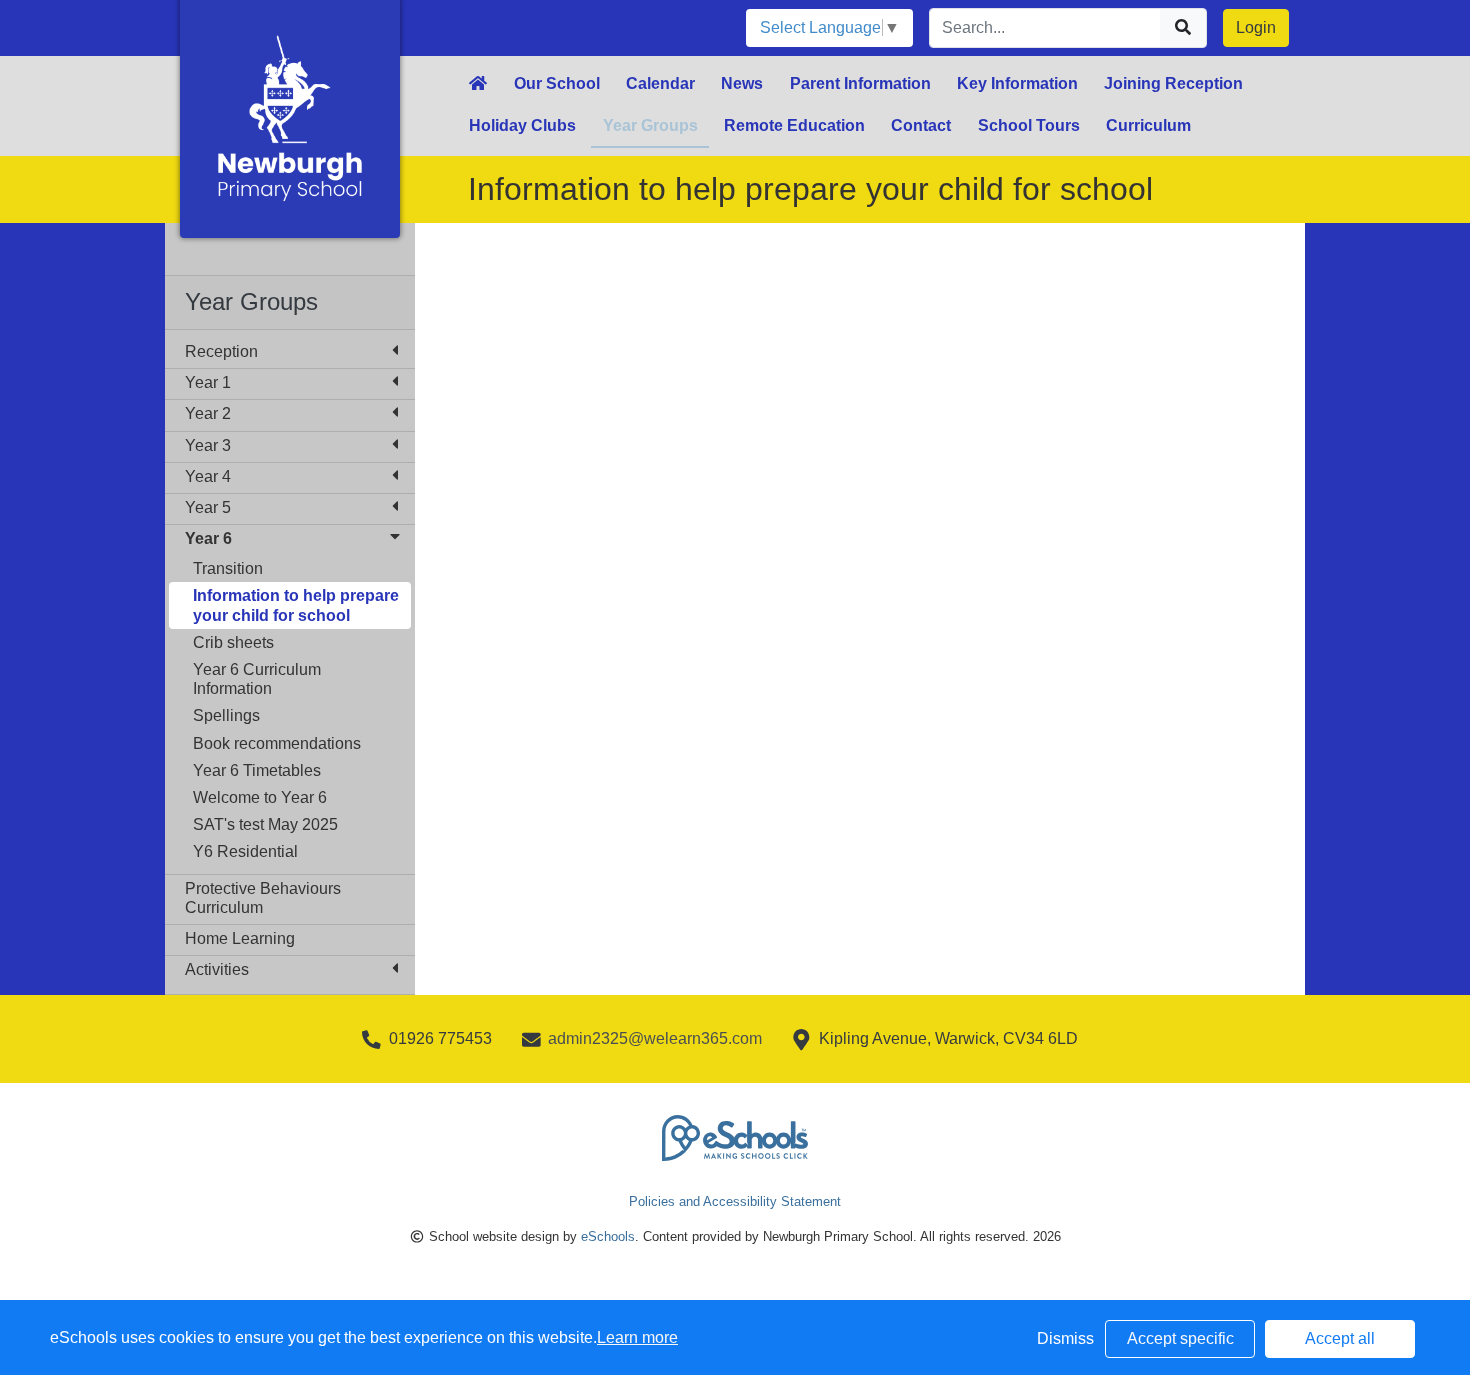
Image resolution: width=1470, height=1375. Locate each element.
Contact (921, 125)
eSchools (608, 1236)
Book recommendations (277, 743)
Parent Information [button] (860, 83)
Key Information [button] (1017, 83)
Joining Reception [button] (1173, 83)
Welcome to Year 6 (260, 797)
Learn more (637, 1337)
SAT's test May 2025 (265, 824)
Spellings (226, 715)
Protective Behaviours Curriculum (263, 898)
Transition (228, 568)
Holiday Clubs (522, 125)
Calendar (660, 83)
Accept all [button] (1340, 1338)
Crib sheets (233, 642)
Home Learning (240, 938)
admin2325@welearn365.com (655, 1038)
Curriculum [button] (1148, 125)
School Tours (1029, 125)
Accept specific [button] (1180, 1338)
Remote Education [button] (794, 125)
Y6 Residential (245, 851)
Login (1256, 27)
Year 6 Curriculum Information (257, 679)
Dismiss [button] (1065, 1338)
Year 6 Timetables (257, 770)
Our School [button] (557, 83)
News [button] (742, 83)
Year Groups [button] (650, 125)
